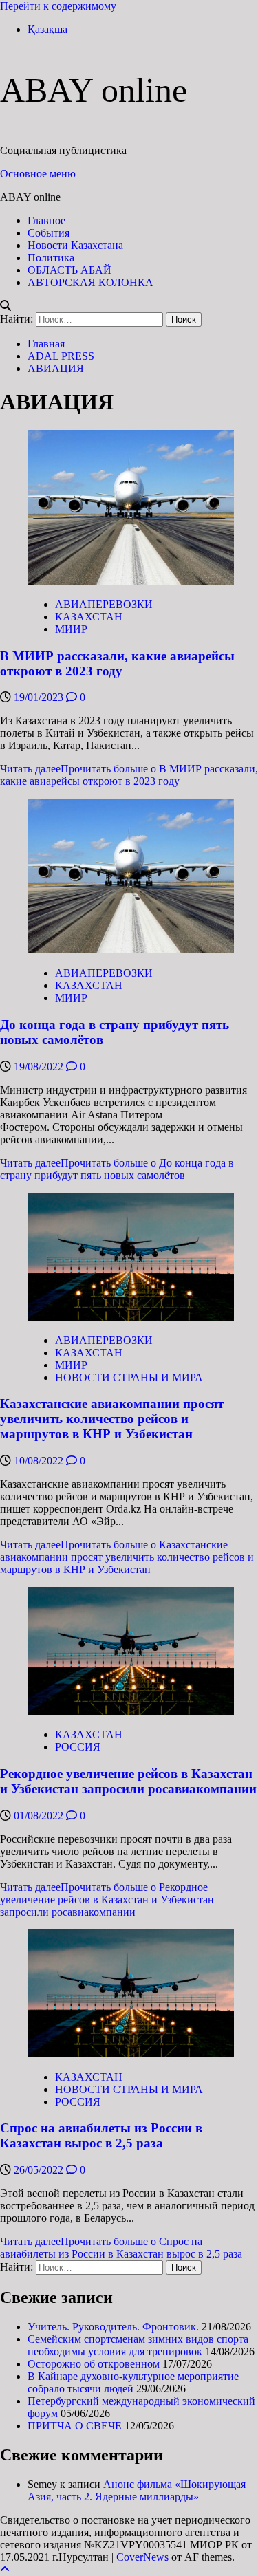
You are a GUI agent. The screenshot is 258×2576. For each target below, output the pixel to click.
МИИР (71, 629)
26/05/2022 (40, 2170)
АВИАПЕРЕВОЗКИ (104, 604)
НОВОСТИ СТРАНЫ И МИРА (129, 1377)
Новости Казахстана (75, 245)
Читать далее (129, 775)
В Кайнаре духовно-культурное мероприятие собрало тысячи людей (133, 2382)
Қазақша (47, 29)
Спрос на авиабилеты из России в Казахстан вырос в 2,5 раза (101, 2135)
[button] (38, 174)
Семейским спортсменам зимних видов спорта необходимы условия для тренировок (138, 2345)
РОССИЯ (78, 1747)
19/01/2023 (40, 697)
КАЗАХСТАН (89, 617)
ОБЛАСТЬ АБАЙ (69, 270)
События (49, 233)
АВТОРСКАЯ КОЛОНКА (90, 282)
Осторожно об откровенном (94, 2364)
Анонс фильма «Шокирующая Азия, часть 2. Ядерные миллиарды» (137, 2490)
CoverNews (142, 2557)
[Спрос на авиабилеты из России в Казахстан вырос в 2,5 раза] (131, 2054)
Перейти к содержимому (58, 6)
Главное (46, 220)
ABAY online (94, 90)
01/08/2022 (40, 1816)
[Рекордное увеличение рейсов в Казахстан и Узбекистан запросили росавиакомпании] (131, 1711)
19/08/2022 (40, 1067)
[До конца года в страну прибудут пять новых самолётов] (131, 950)
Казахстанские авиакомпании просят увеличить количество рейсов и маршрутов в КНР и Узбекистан (112, 1419)
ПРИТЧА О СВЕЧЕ (75, 2426)
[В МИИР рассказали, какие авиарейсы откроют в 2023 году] (131, 581)
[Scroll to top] (5, 2569)
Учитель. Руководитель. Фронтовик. (113, 2327)
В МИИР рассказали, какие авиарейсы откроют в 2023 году (117, 663)
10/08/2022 (40, 1461)
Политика (51, 258)
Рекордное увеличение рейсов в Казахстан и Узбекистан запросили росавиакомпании (128, 1781)
